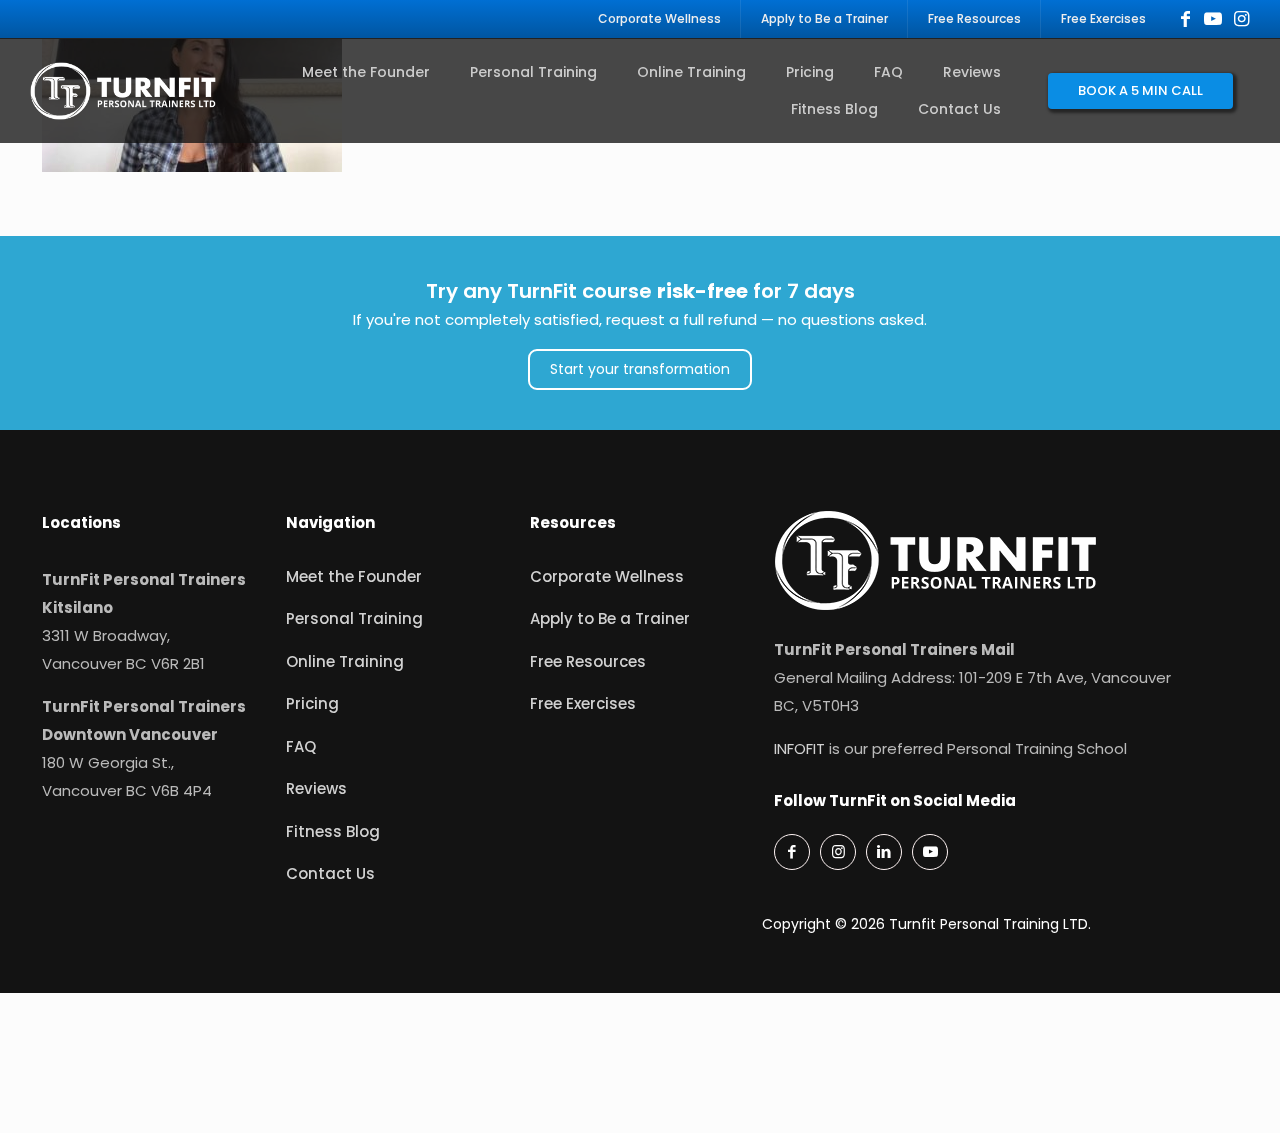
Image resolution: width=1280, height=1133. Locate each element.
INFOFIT (799, 748)
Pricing (312, 703)
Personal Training (354, 618)
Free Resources (588, 661)
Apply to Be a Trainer (610, 618)
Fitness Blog (333, 831)
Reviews (316, 788)
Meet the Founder (354, 576)
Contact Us (330, 873)
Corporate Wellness (607, 576)
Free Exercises (583, 703)
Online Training (345, 661)
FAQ (301, 746)
